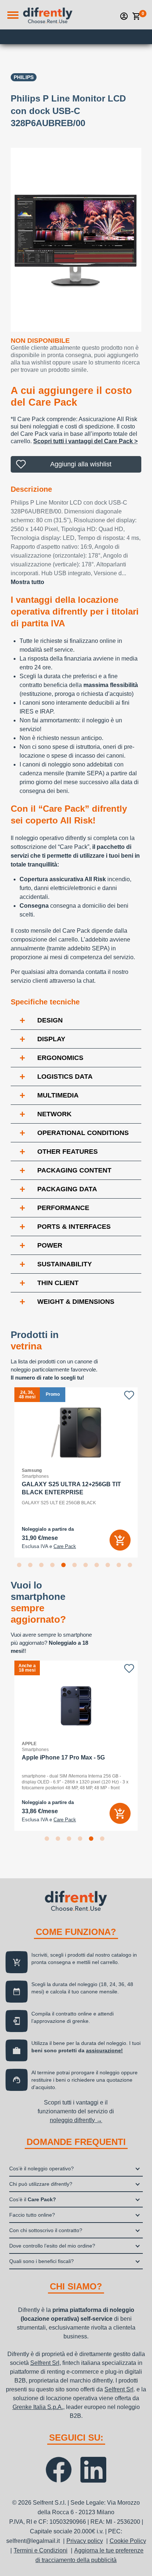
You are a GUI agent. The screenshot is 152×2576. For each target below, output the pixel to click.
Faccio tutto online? (32, 2215)
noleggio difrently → (76, 2120)
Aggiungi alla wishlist (81, 464)
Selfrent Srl (45, 2363)
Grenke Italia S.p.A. (38, 2407)
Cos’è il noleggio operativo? (42, 2168)
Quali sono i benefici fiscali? (42, 2261)
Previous (5, 1472)
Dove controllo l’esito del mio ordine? (52, 2246)
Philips (24, 77)
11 (131, 1566)
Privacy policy (85, 2541)
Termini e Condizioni (41, 2550)
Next (147, 1472)
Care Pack (65, 1547)
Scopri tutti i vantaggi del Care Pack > (85, 441)
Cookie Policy (128, 2541)
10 (120, 1566)
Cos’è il (33, 2199)
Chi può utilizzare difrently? (41, 2184)
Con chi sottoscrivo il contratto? (46, 2230)
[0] (137, 16)
